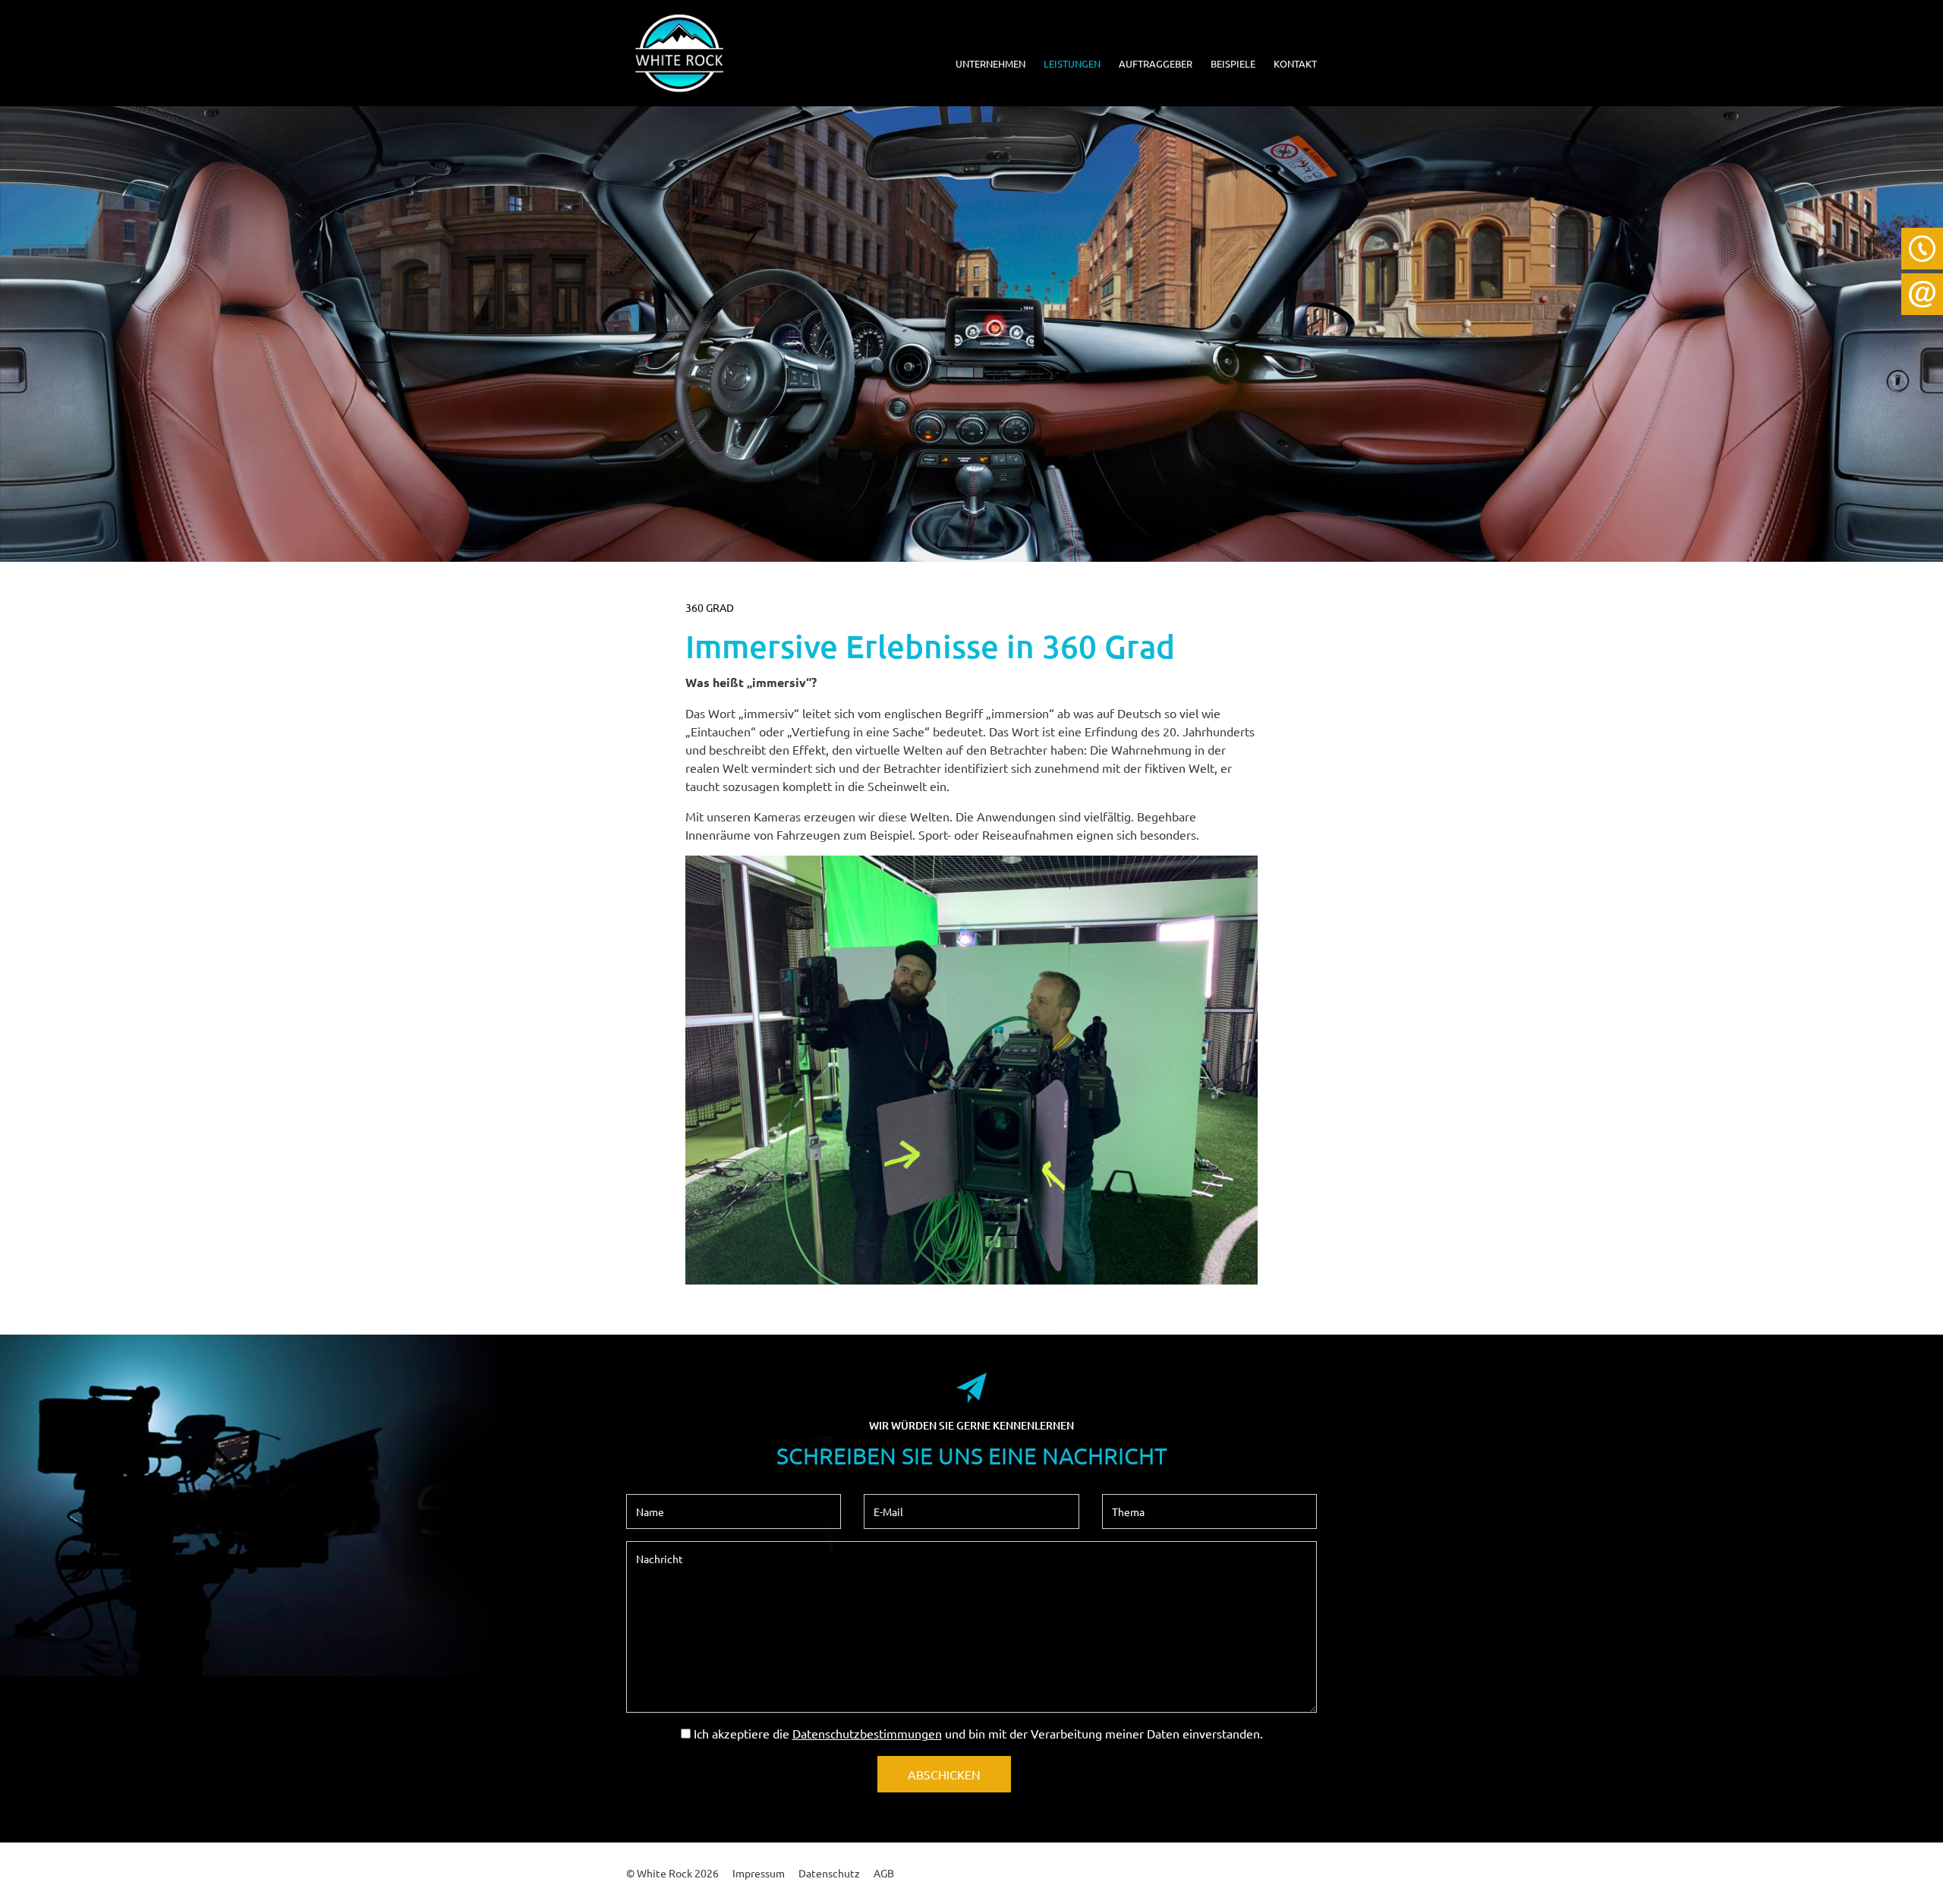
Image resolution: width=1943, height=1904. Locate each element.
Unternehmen (990, 63)
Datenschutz (829, 1873)
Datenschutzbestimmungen (867, 1733)
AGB (884, 1873)
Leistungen (1072, 63)
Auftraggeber (1156, 63)
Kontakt (1295, 63)
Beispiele (1233, 63)
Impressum (759, 1873)
